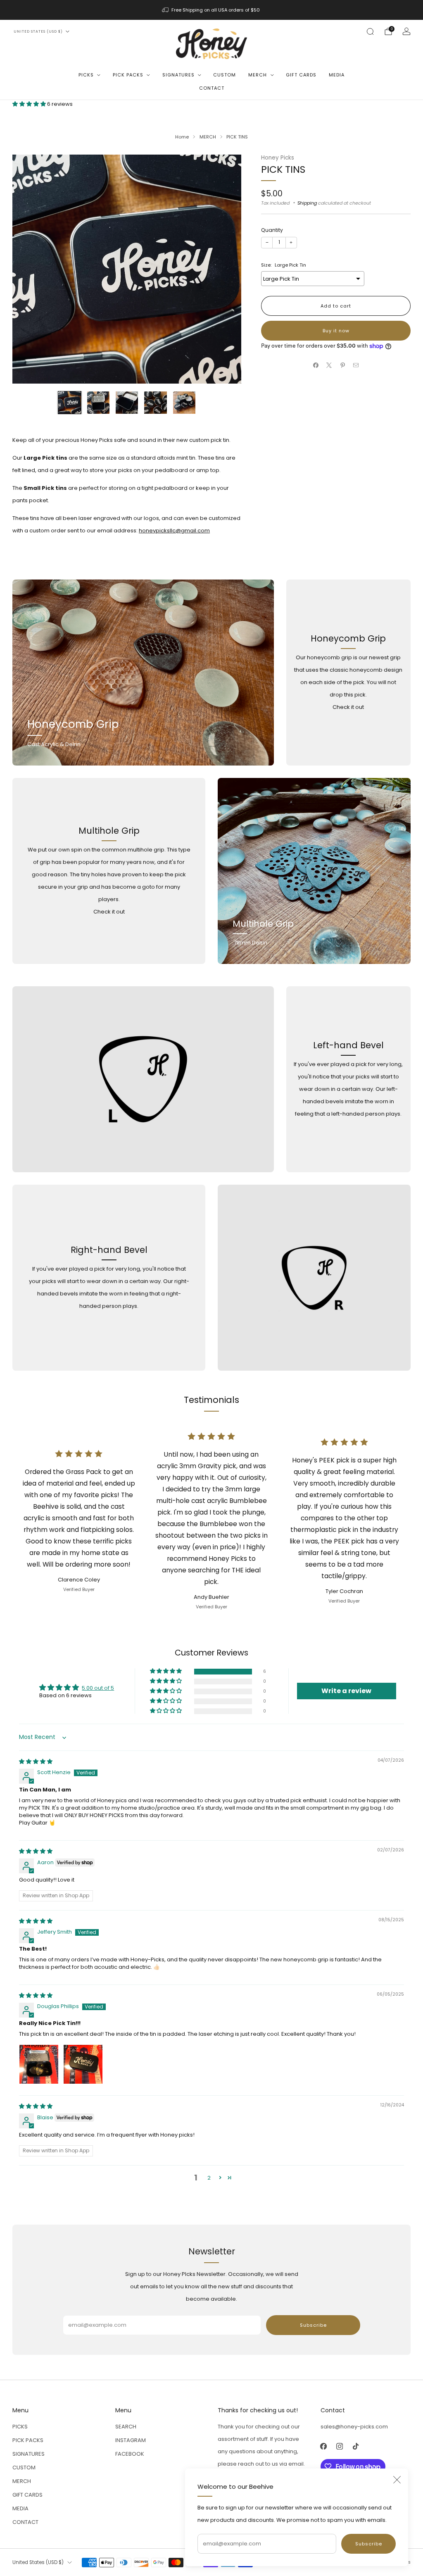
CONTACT (212, 88)
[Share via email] (356, 365)
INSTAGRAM (131, 2440)
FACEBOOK (130, 2454)
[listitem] (211, 10)
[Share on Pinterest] (343, 365)
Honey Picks (278, 158)
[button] (30, 104)
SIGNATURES (178, 75)
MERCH (258, 75)
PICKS (86, 75)
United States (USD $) (38, 31)
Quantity (272, 230)
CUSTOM (225, 75)
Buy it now (336, 331)
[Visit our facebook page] (324, 2446)
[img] (36, 1761)
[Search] (370, 31)
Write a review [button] (346, 1691)
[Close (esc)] (397, 2480)
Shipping (307, 203)
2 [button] (209, 2178)
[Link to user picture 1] (39, 2064)
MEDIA (337, 75)
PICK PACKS (128, 75)
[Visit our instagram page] (340, 2446)
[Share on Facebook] (316, 365)
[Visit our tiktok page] (356, 2446)
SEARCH (126, 2427)
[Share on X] (329, 365)
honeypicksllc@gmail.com (174, 531)
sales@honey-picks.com (354, 2427)
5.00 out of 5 (98, 1688)
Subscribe (369, 2544)
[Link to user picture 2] (83, 2064)
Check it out (348, 707)
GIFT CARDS (301, 75)
